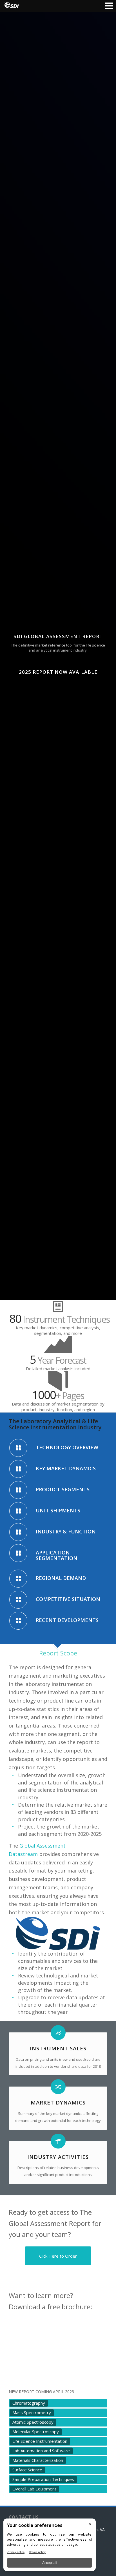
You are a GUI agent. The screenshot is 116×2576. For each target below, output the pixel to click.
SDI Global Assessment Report (58, 636)
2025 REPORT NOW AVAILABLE (58, 672)
